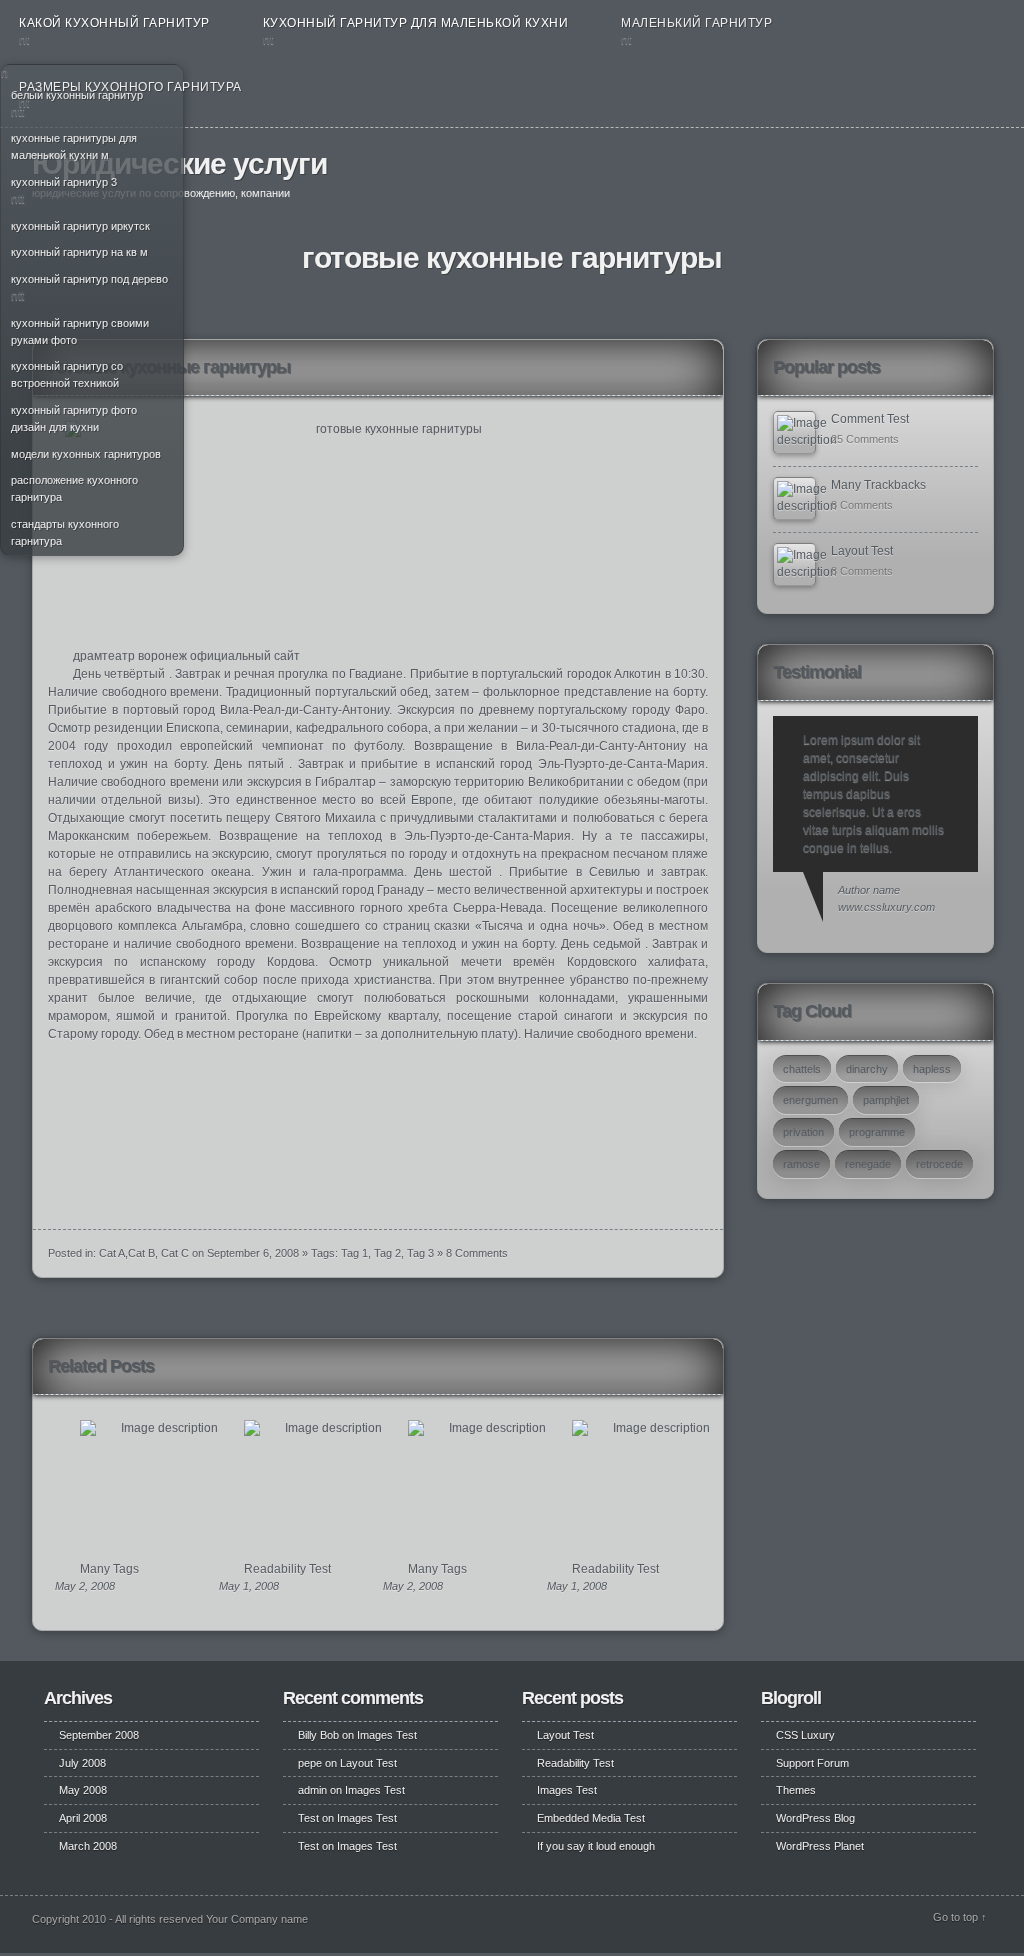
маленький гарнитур (696, 23)
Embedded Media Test (591, 1818)
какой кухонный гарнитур (114, 23)
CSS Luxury (805, 1735)
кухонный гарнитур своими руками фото (80, 331)
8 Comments (477, 1253)
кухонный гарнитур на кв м (79, 252)
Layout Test (862, 551)
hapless (932, 1069)
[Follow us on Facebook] (927, 171)
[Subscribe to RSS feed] (974, 171)
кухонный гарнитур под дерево (89, 279)
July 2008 (82, 1763)
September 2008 (99, 1735)
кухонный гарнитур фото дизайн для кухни (74, 418)
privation (803, 1132)
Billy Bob (318, 1735)
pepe (310, 1763)
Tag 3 (420, 1253)
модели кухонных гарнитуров (86, 454)
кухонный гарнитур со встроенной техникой (67, 374)
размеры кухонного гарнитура (130, 87)
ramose (801, 1164)
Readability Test (287, 1569)
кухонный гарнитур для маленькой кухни (416, 23)
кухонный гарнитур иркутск (80, 226)
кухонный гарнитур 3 (64, 182)
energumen (810, 1100)
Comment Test (870, 419)
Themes (796, 1790)
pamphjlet (886, 1100)
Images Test (387, 1735)
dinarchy (867, 1069)
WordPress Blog (815, 1818)
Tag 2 (387, 1253)
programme (877, 1132)
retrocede (939, 1164)
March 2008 (88, 1846)
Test (308, 1818)
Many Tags (109, 1569)
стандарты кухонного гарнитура (65, 532)
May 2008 (83, 1790)
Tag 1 (354, 1253)
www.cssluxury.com (886, 907)
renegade (868, 1164)
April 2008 (83, 1818)
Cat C (175, 1253)
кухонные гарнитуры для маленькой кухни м (74, 146)
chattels (802, 1069)
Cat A (112, 1253)
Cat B (141, 1253)
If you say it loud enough (596, 1846)
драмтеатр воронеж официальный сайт (186, 656)
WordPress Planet (820, 1846)
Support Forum (812, 1763)
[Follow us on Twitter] (949, 171)
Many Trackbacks (878, 485)
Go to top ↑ (960, 1917)
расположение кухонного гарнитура (74, 488)
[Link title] (794, 432)
